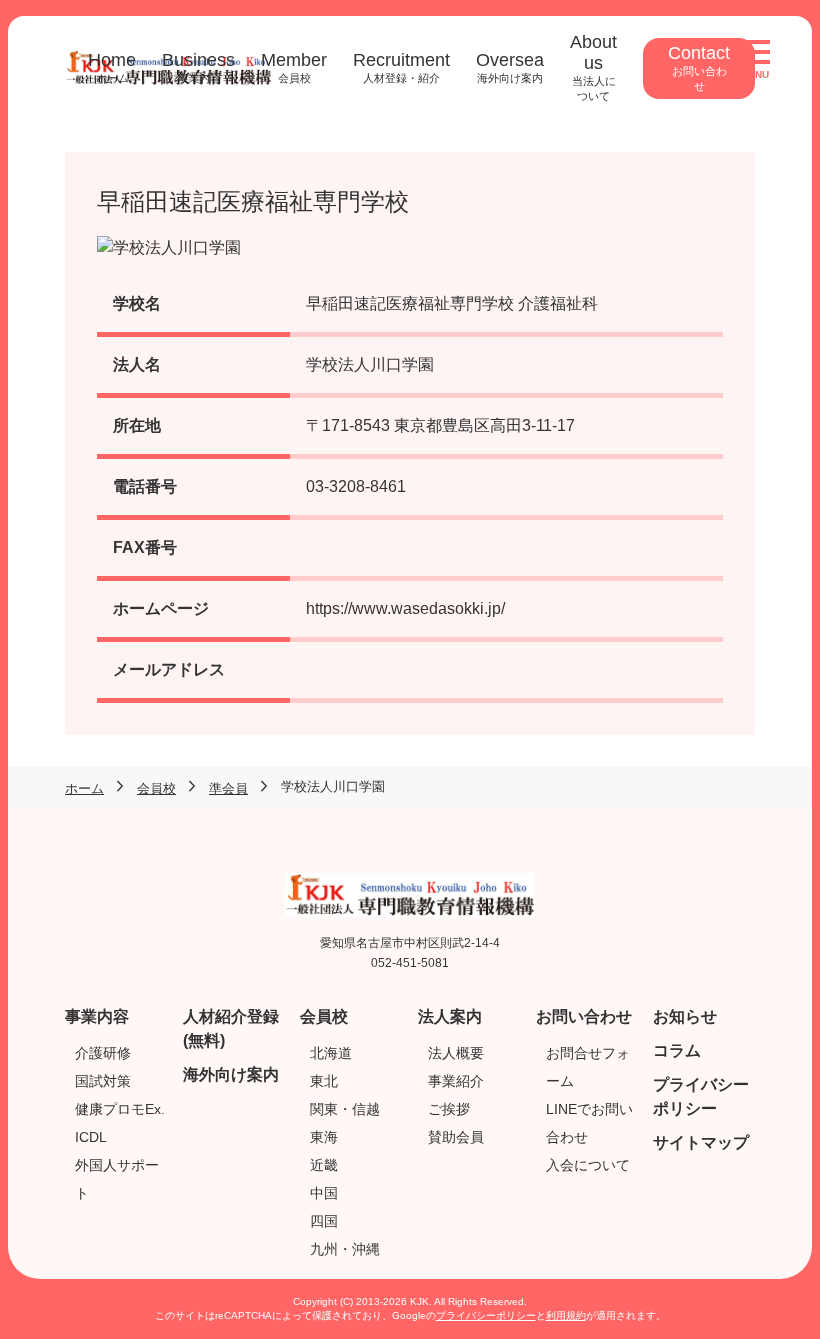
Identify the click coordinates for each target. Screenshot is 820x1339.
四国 (324, 1221)
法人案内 (450, 1016)
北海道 (331, 1053)
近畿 (324, 1165)
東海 (324, 1137)
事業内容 (97, 1016)
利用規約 (566, 1315)
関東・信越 (345, 1109)
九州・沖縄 (345, 1249)
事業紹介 (456, 1081)
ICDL (91, 1137)
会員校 (324, 1016)
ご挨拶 (449, 1109)
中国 (324, 1193)
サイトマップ (701, 1142)
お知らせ (685, 1016)
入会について (588, 1165)
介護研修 (103, 1053)
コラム (677, 1050)
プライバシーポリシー (486, 1315)
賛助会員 (456, 1137)
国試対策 (103, 1081)
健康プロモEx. (120, 1109)
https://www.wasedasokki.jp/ (405, 608)
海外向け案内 (231, 1074)
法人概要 (456, 1053)
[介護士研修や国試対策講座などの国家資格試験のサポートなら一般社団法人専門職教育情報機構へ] (410, 884)
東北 (324, 1081)
